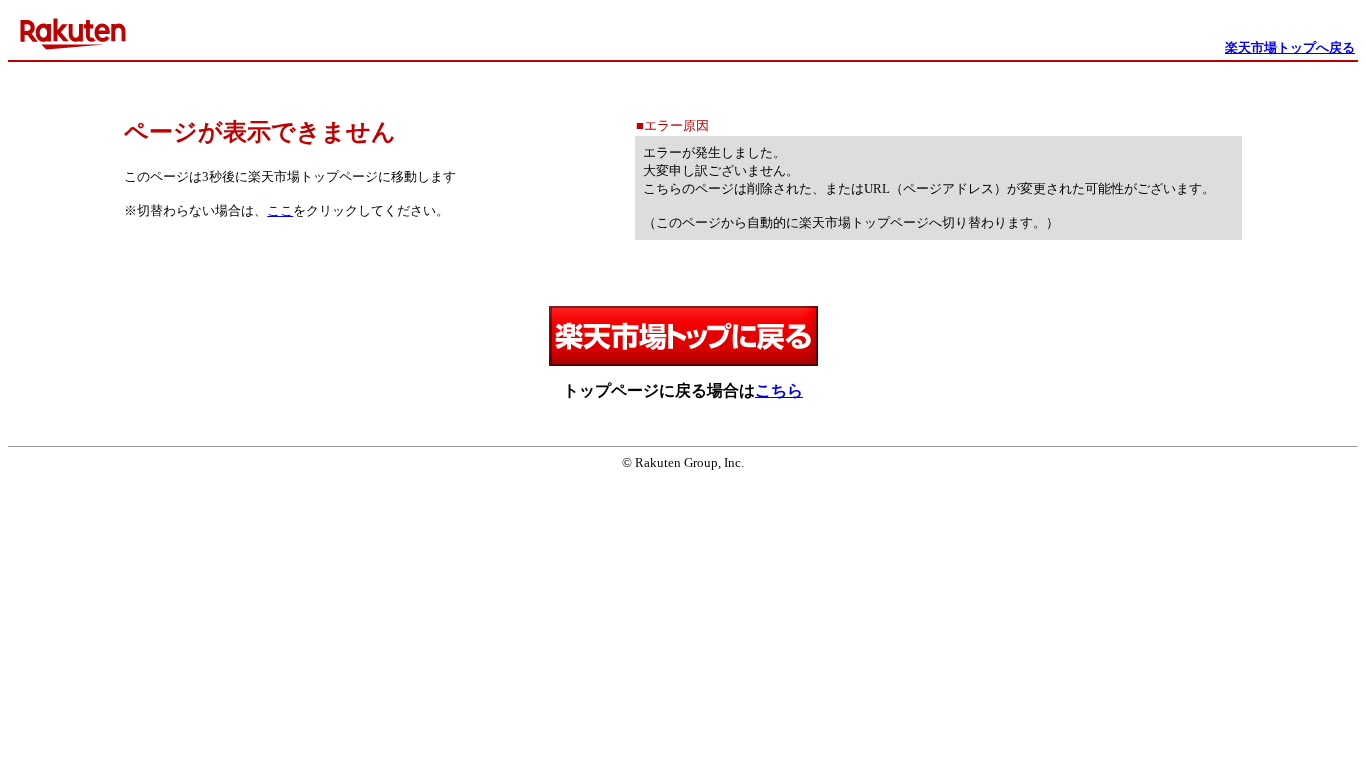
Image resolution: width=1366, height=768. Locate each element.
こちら (779, 390)
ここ (280, 210)
